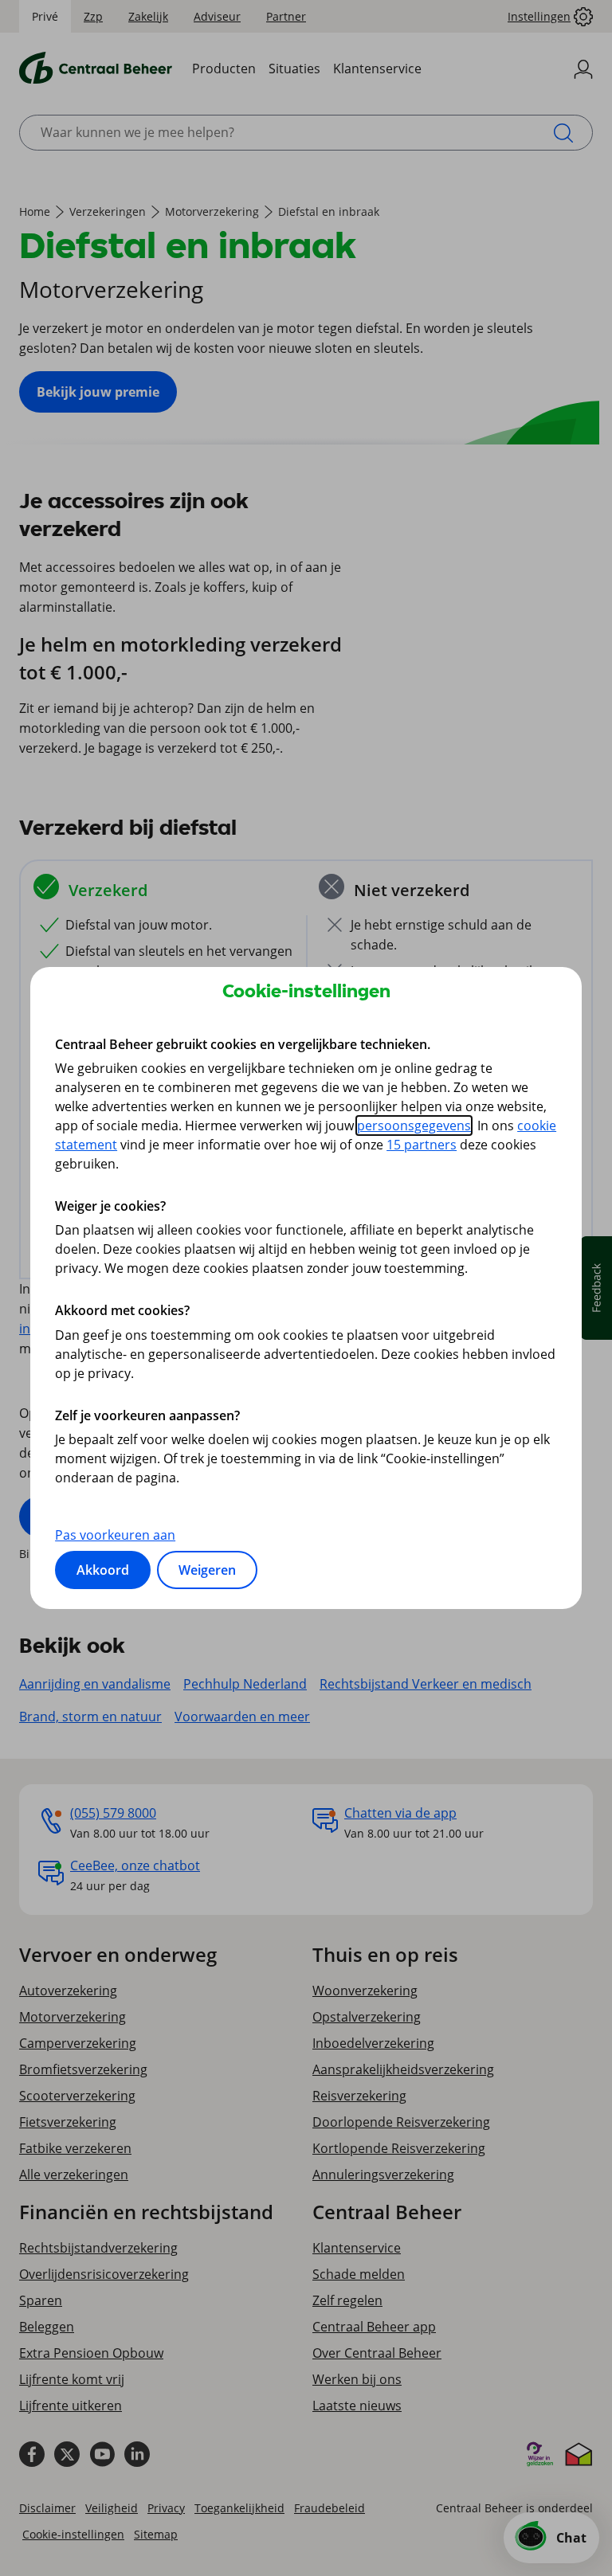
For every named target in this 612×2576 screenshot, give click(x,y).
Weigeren (207, 1570)
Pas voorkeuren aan (115, 1535)
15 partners (422, 1145)
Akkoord (103, 1570)
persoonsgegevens (414, 1126)
